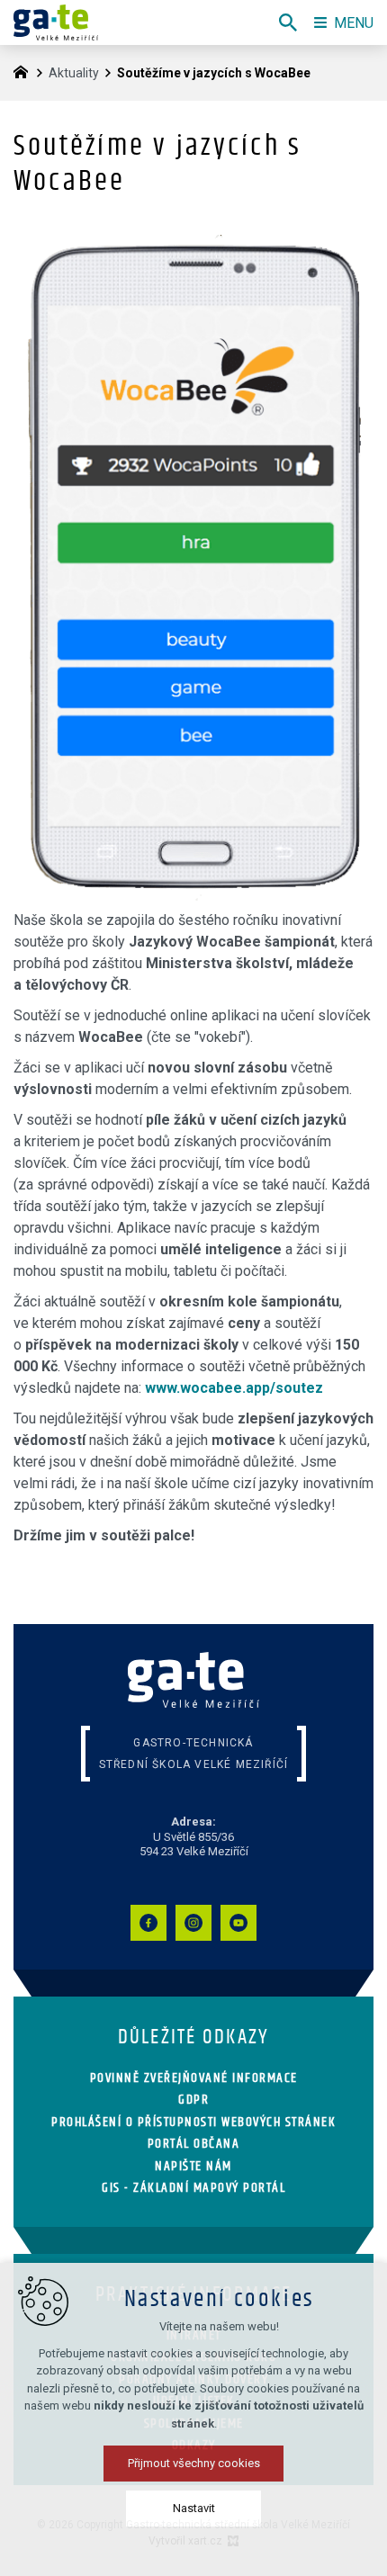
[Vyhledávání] (288, 22)
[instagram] (193, 1923)
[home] (25, 70)
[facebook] (148, 1923)
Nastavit (194, 2508)
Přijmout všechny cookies (194, 2463)
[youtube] (238, 1923)
